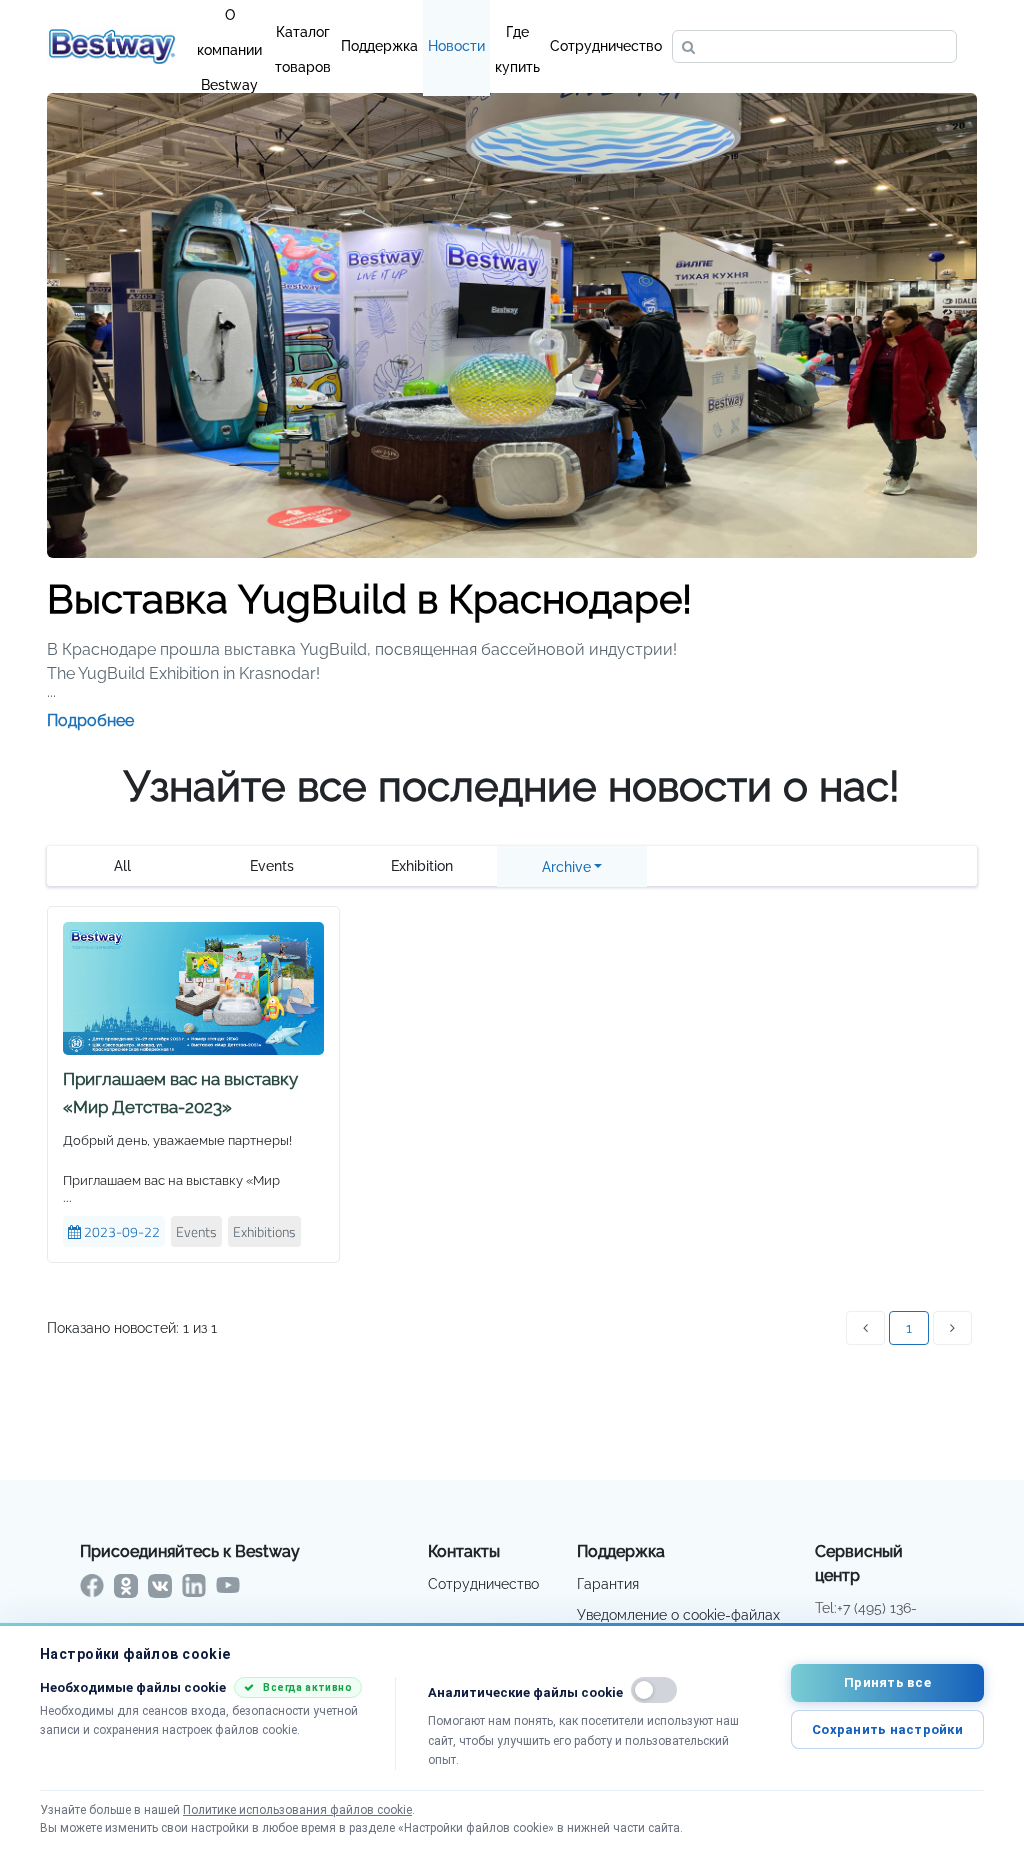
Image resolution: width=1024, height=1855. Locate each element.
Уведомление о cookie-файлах (678, 1615)
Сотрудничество (606, 46)
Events (272, 866)
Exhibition (422, 866)
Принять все (887, 1682)
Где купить (517, 37)
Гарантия (608, 1584)
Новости (456, 46)
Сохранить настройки (887, 1729)
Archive (566, 867)
